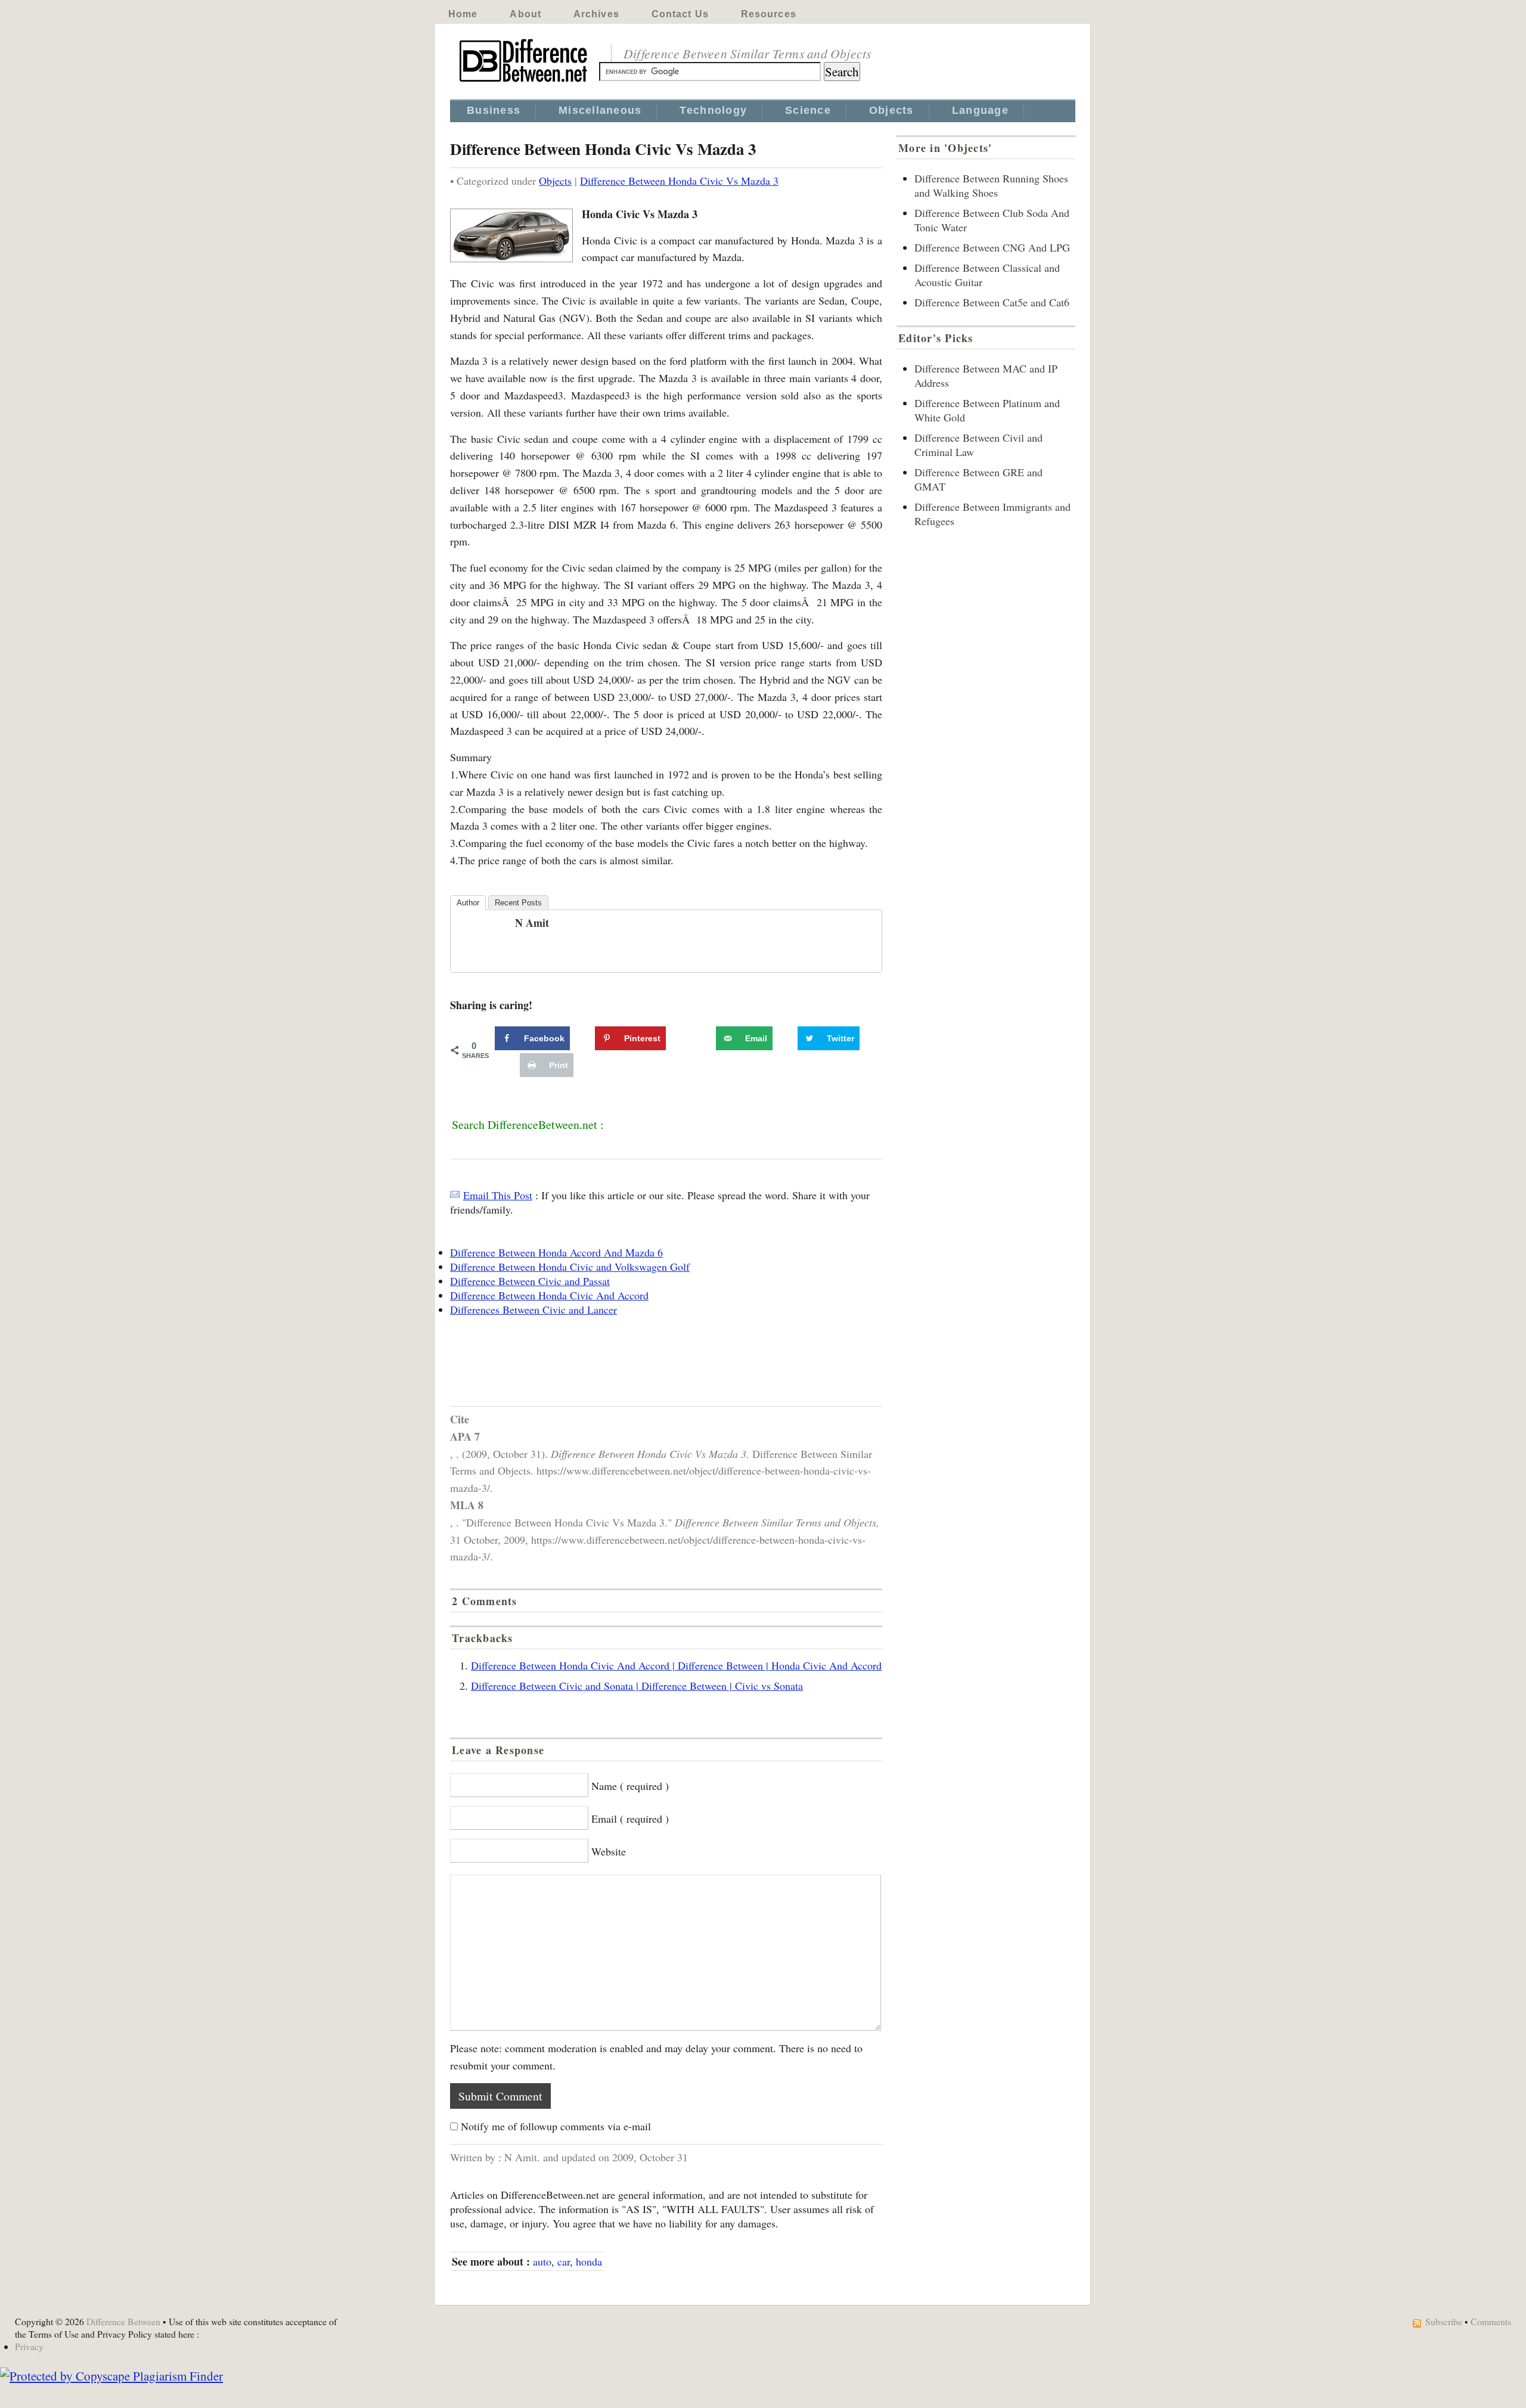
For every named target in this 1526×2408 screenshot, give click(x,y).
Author (468, 903)
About (525, 14)
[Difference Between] (525, 82)
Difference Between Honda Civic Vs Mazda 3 (679, 181)
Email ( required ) (630, 1819)
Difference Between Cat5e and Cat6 (992, 302)
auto (542, 2261)
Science (808, 110)
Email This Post (498, 1195)
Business (494, 110)
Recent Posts (518, 903)
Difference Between (123, 2321)
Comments (1491, 2321)
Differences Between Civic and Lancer (534, 1309)
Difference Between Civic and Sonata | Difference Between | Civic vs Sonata (637, 1686)
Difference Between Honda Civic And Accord (549, 1295)
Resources (769, 14)
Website (609, 1851)
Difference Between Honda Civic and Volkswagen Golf (570, 1267)
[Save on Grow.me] (703, 1038)
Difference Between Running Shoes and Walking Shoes (991, 185)
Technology (713, 110)
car (564, 2261)
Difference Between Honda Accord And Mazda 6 (556, 1252)
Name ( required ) (630, 1786)
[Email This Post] (455, 1195)
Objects (891, 110)
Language (980, 110)
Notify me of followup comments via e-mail (556, 2126)
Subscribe (1444, 2321)
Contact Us (680, 14)
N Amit (532, 923)
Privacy (29, 2346)
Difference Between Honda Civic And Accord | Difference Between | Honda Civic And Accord (676, 1665)
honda (589, 2261)
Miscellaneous (600, 110)
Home (463, 14)
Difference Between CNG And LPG (992, 247)
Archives (596, 14)
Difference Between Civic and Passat (530, 1281)
